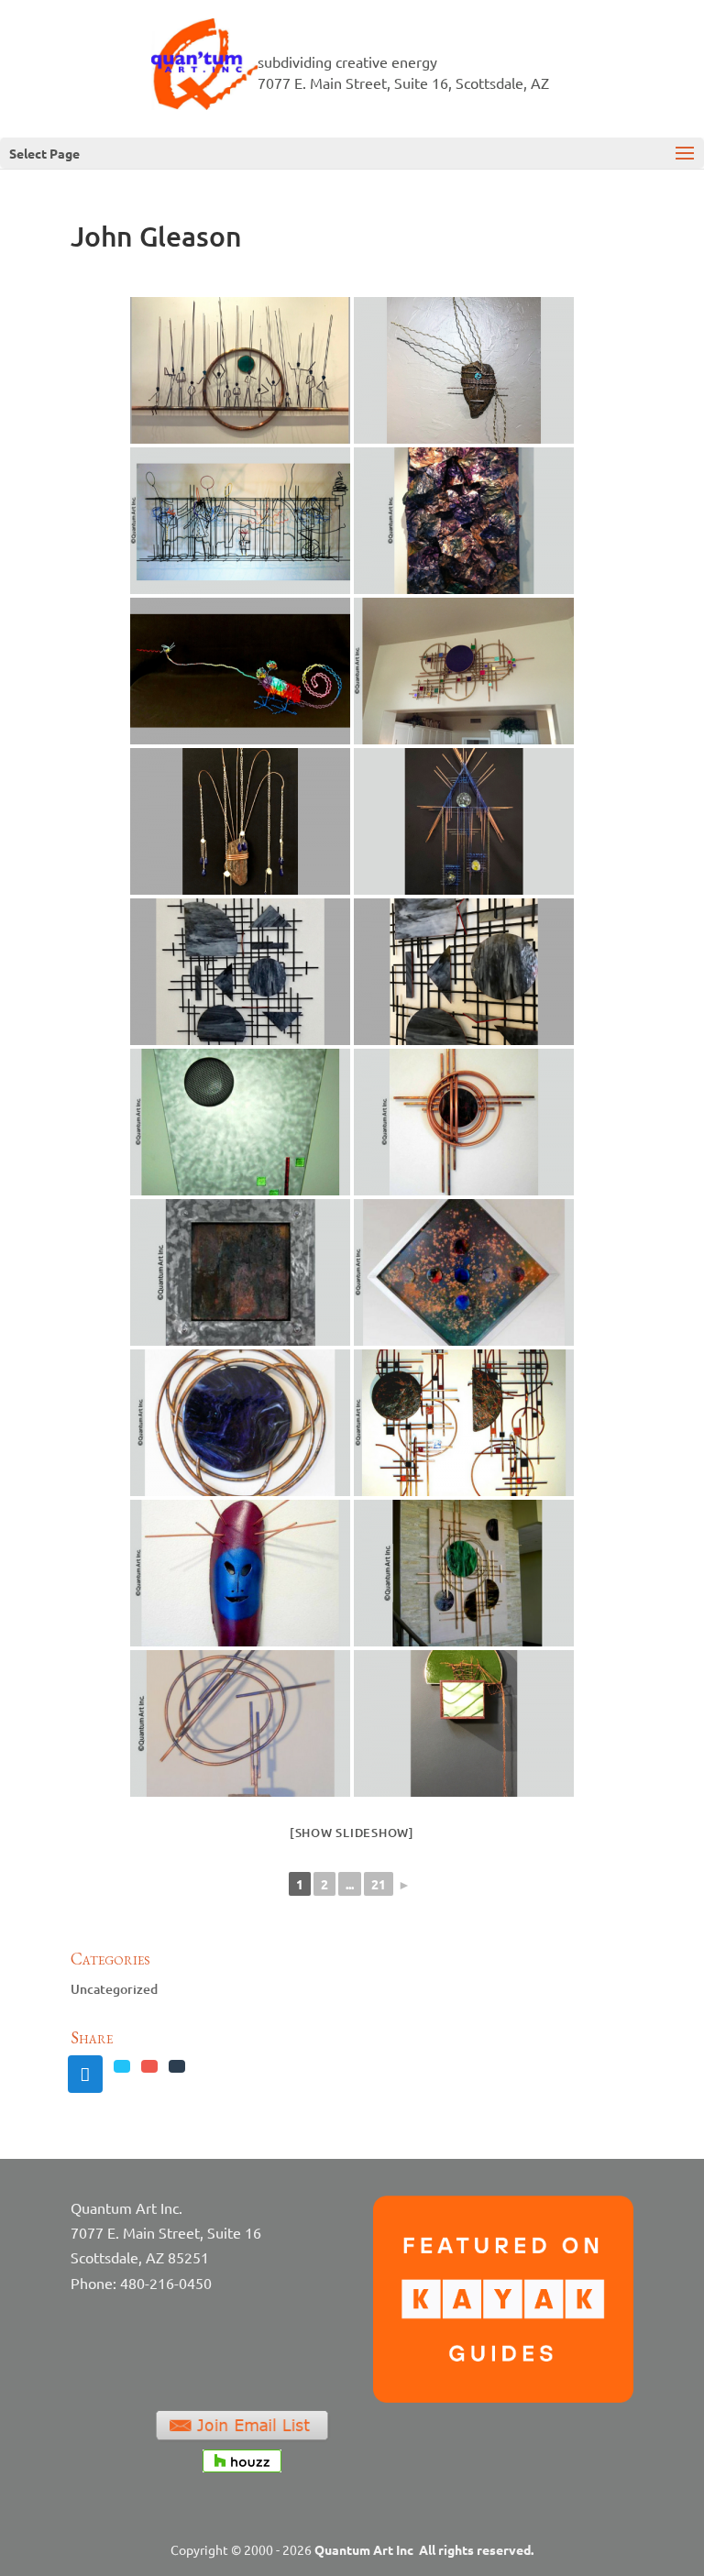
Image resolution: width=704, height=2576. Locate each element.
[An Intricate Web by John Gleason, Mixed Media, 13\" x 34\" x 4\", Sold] (464, 1723)
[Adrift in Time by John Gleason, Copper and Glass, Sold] (464, 1122)
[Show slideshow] (352, 1833)
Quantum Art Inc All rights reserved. (424, 2549)
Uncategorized (114, 1989)
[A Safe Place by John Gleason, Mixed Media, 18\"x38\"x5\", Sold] (464, 821)
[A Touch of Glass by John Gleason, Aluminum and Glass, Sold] (240, 1122)
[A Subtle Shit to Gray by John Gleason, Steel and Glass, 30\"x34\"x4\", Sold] (464, 972)
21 (379, 1884)
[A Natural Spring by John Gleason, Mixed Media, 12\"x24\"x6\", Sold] (240, 821)
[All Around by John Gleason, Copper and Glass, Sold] (240, 1423)
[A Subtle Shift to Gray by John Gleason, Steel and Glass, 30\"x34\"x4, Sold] (240, 972)
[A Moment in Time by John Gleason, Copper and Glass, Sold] (464, 671)
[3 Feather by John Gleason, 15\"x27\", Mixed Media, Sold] (464, 370)
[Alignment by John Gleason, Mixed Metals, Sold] (464, 1272)
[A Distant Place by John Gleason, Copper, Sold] (464, 521)
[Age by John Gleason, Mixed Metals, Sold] (240, 1272)
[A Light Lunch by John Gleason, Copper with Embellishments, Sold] (240, 671)
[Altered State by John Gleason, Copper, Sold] (240, 1723)
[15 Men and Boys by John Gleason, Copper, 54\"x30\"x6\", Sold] (240, 370)
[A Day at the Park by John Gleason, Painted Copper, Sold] (240, 521)
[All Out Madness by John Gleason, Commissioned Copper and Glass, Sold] (464, 1423)
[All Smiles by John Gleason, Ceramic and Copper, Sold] (240, 1573)
